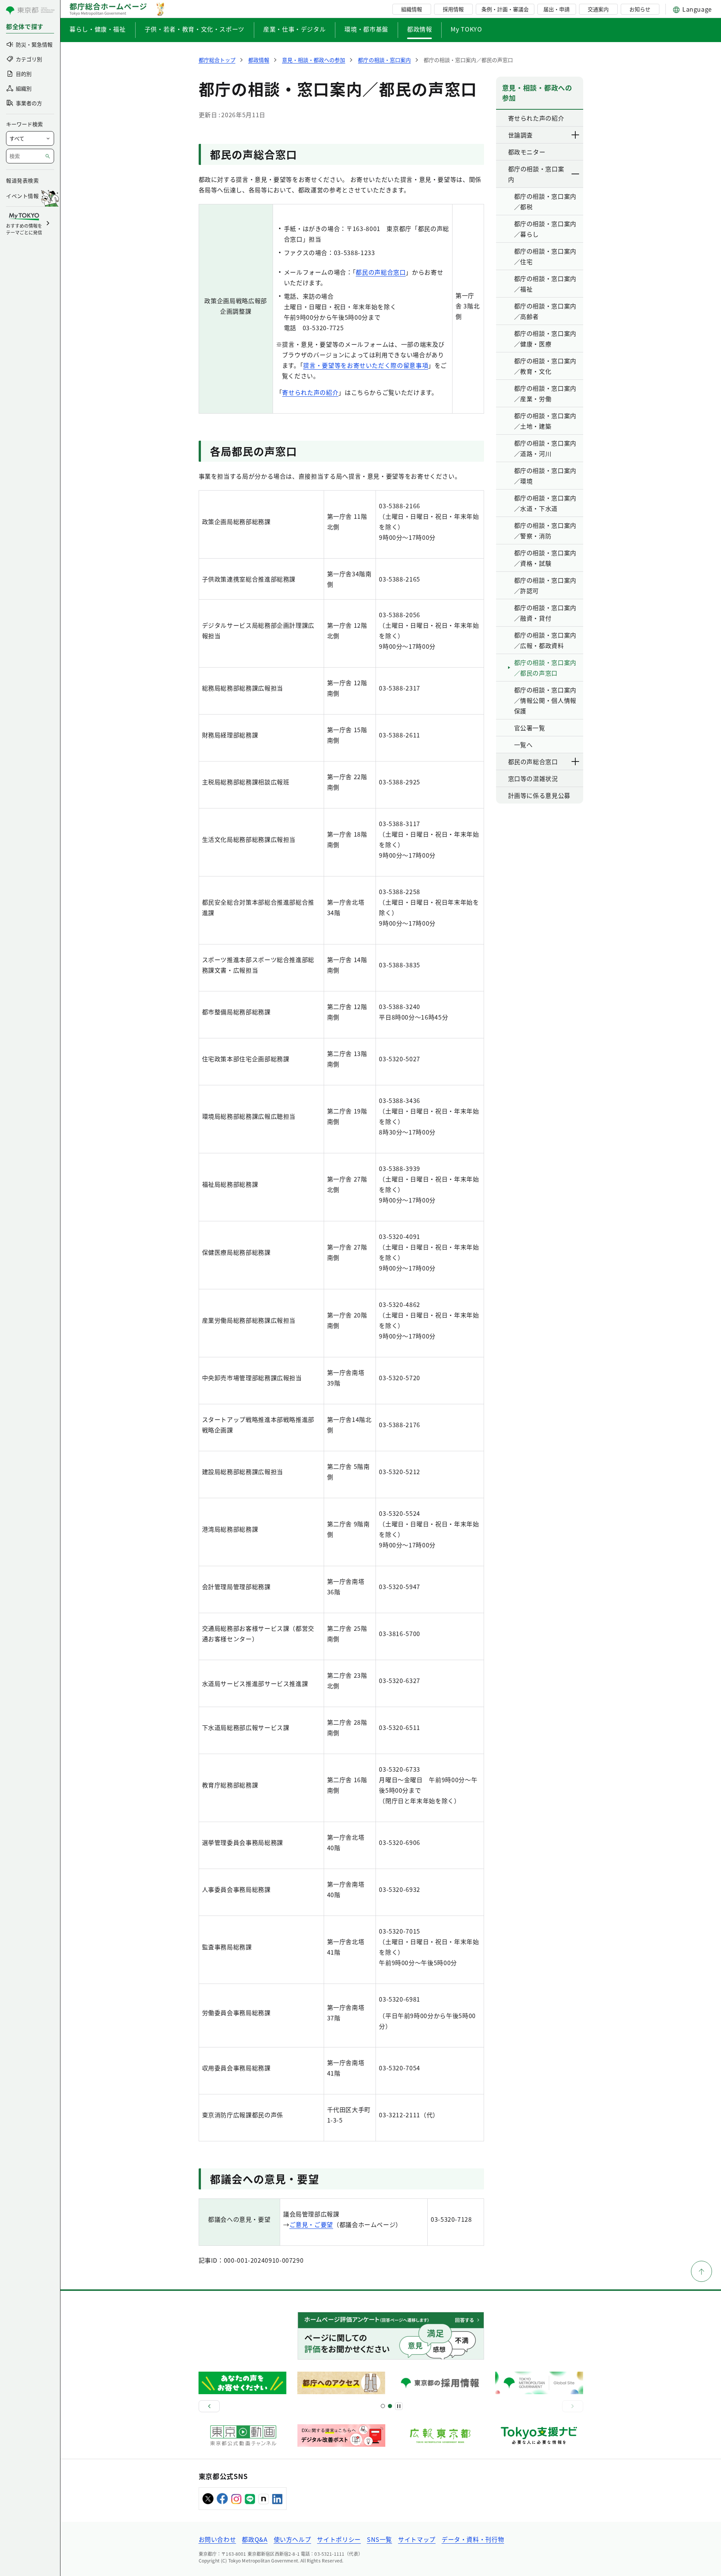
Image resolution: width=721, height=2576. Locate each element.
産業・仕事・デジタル (294, 29)
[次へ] (573, 2406)
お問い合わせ (217, 2539)
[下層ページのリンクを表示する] (576, 135)
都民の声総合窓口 (381, 272)
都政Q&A (255, 2539)
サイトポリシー (339, 2539)
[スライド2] (390, 2406)
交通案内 (598, 9)
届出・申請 (557, 9)
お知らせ (640, 9)
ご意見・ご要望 (311, 2224)
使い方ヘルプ (293, 2539)
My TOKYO (466, 29)
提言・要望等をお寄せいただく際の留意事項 (366, 365)
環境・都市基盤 (366, 29)
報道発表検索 (22, 180)
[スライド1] (383, 2406)
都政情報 (420, 29)
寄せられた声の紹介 (310, 392)
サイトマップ (417, 2539)
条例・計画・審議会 (505, 9)
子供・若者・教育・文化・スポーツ (195, 29)
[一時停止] (399, 2406)
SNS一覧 (379, 2539)
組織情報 (412, 9)
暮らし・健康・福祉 (98, 29)
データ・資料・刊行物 (473, 2539)
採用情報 (453, 9)
